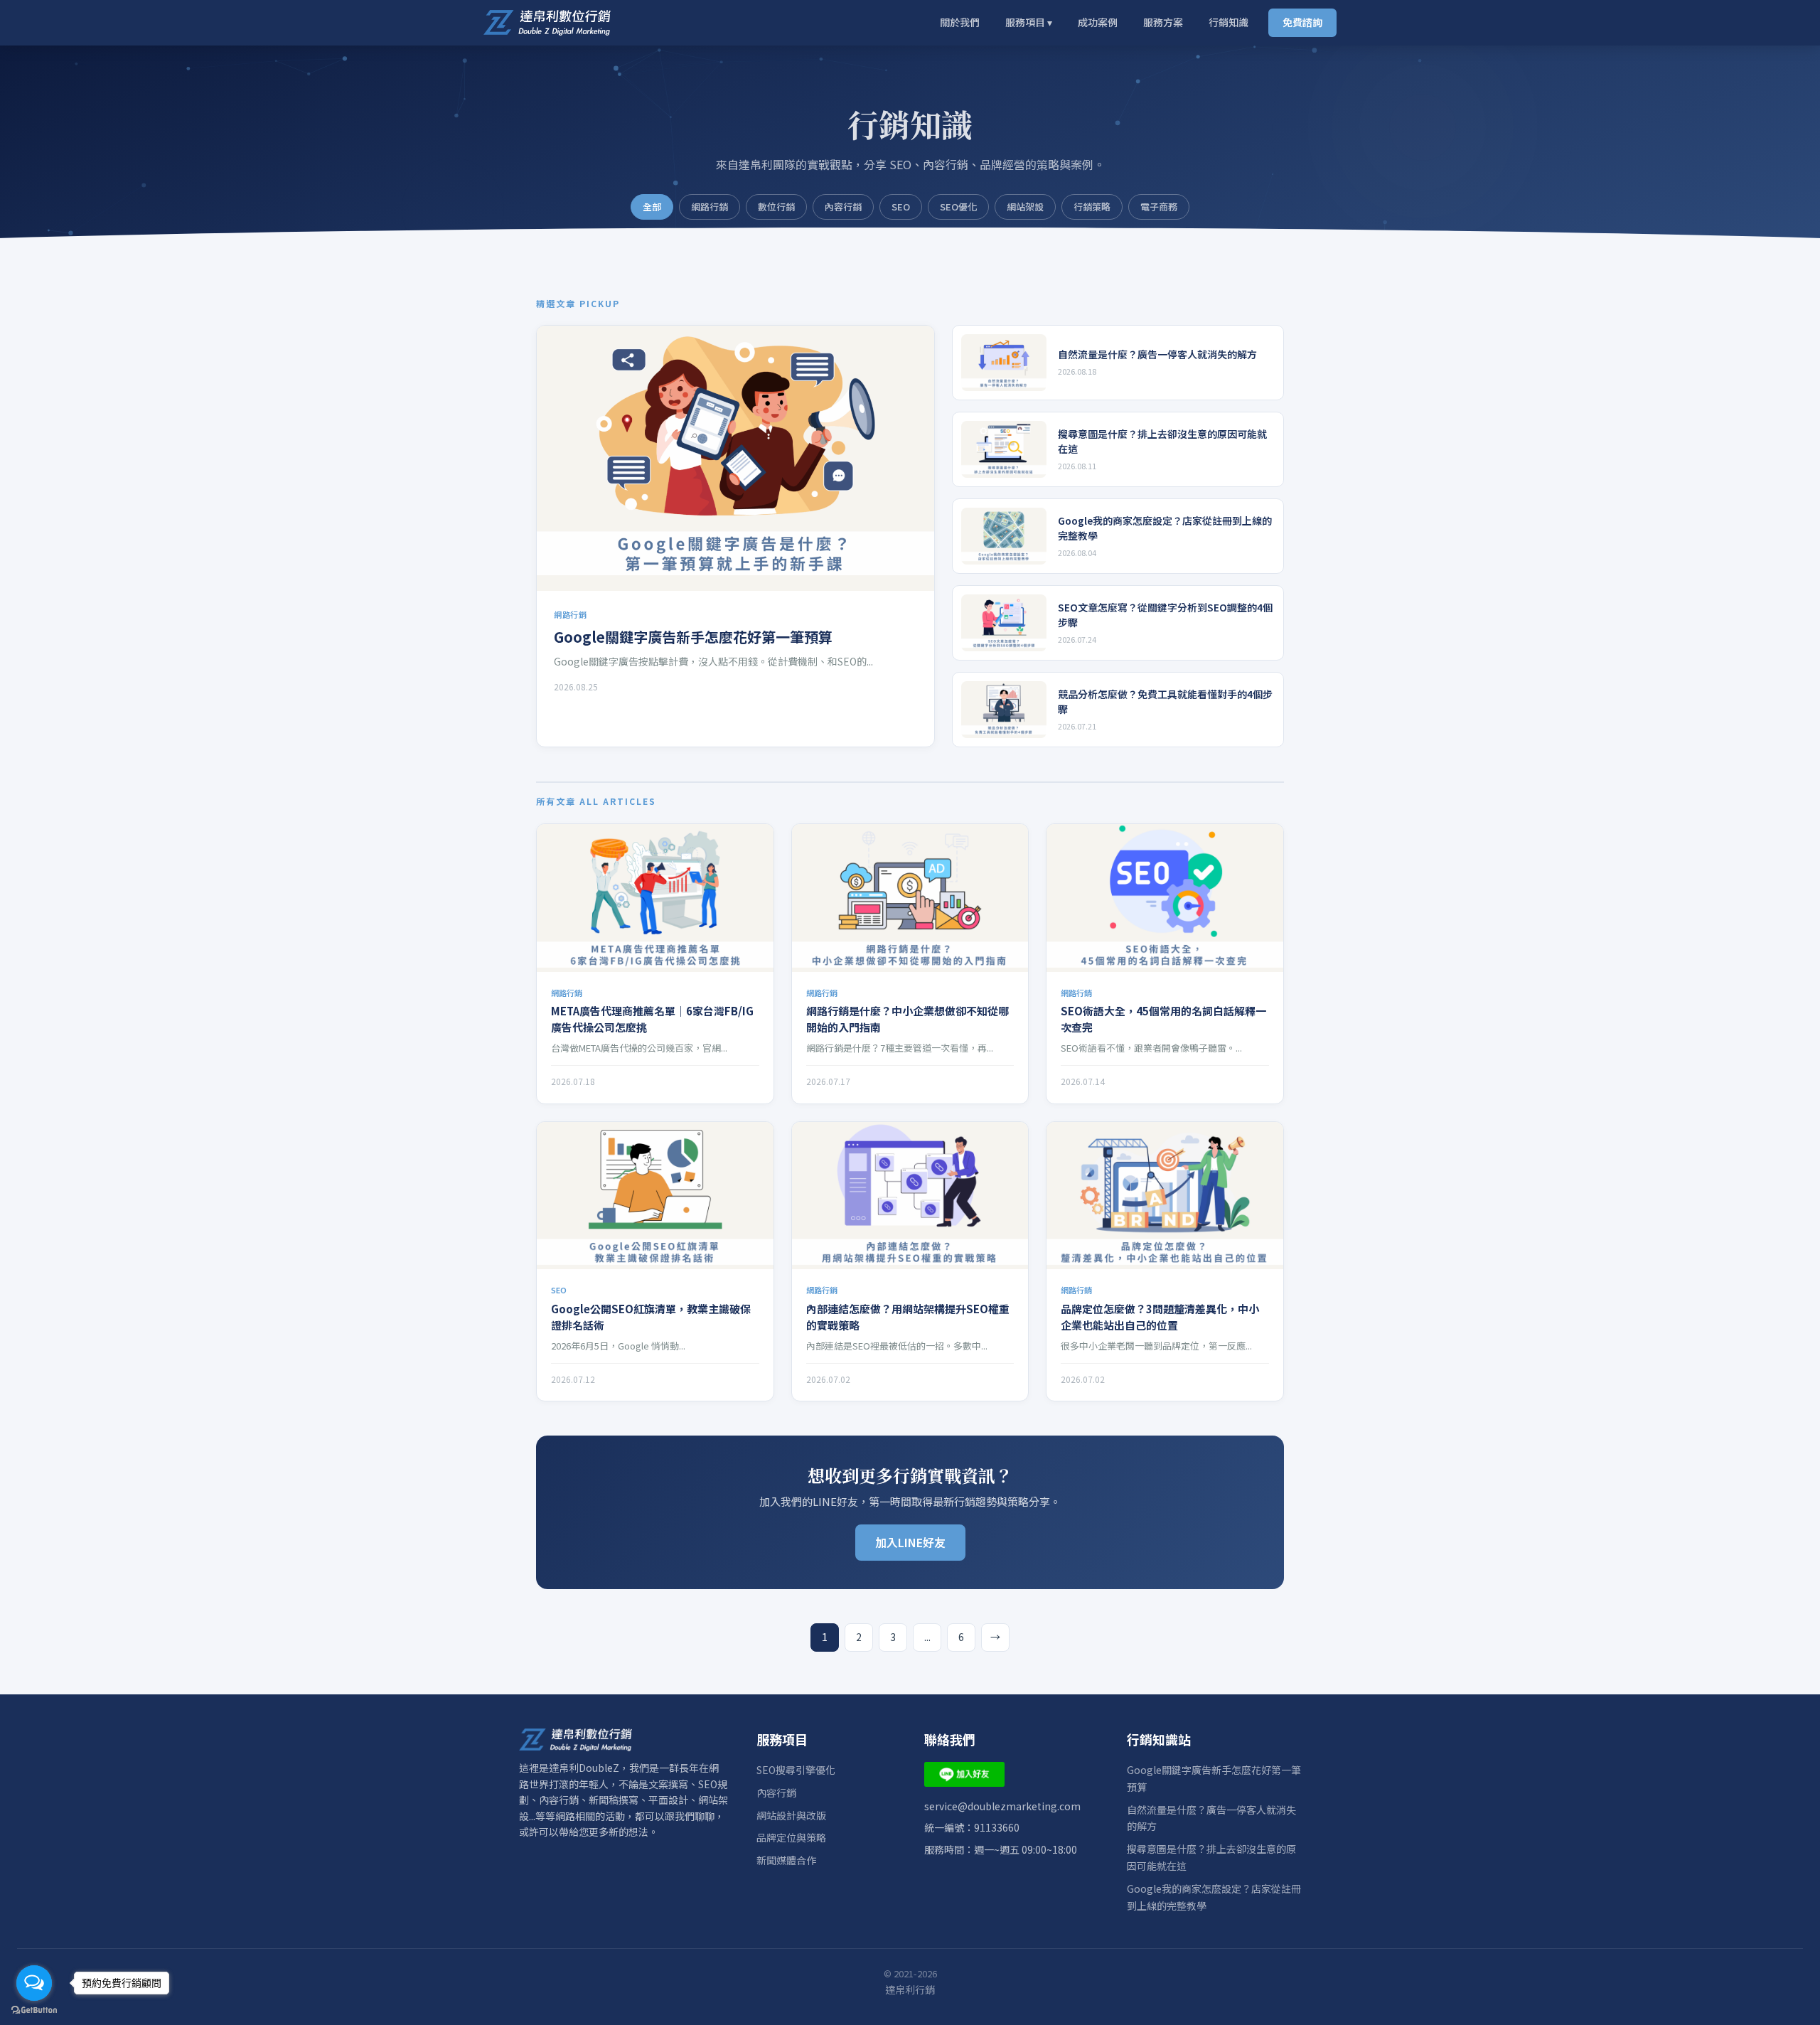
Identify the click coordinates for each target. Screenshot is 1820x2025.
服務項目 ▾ (1029, 22)
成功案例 (1098, 22)
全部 (652, 207)
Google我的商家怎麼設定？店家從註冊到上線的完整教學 (1214, 1897)
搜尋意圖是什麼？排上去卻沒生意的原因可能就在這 (1211, 1857)
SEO (901, 207)
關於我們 (960, 22)
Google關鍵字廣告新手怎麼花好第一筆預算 (1214, 1778)
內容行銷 (843, 207)
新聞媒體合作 (786, 1860)
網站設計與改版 (791, 1815)
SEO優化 (958, 207)
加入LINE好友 (910, 1542)
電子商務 (1159, 207)
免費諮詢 (1302, 22)
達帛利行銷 (910, 1989)
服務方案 (1163, 22)
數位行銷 (776, 207)
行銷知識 (1228, 22)
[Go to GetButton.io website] (34, 2010)
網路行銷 (710, 207)
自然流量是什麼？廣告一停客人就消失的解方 (1211, 1818)
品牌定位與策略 (791, 1837)
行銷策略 (1092, 207)
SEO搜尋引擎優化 (796, 1770)
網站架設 (1025, 207)
